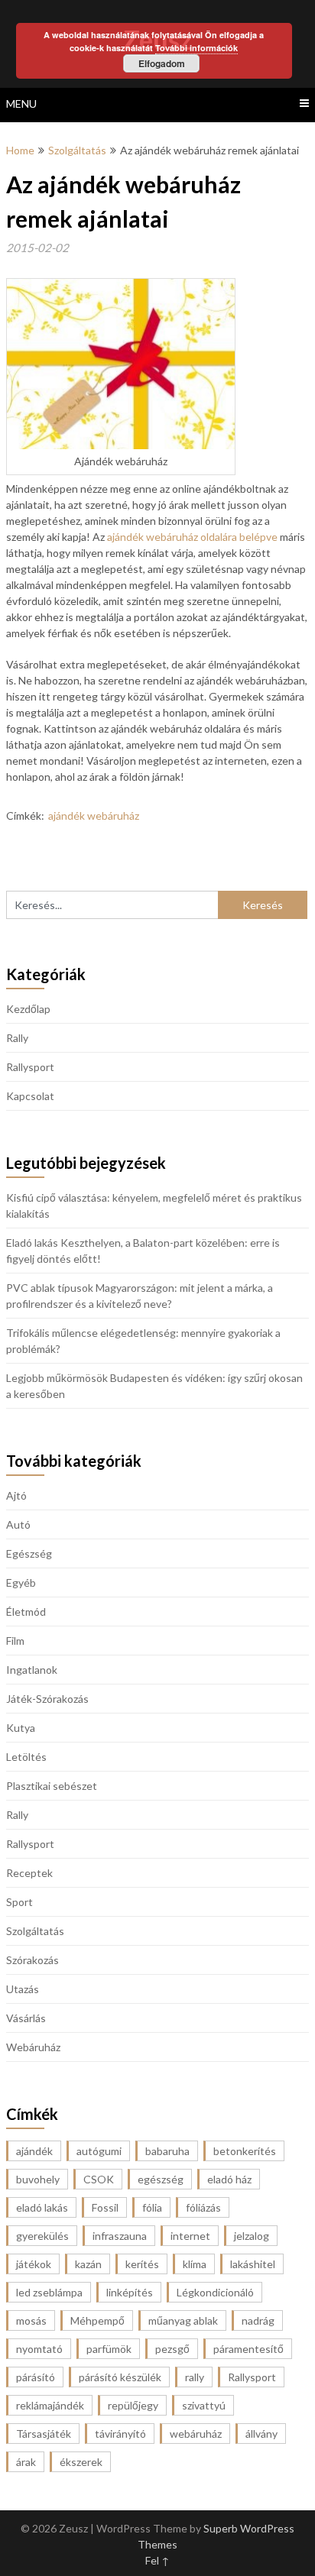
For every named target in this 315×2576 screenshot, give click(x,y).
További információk (196, 48)
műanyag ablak (183, 2320)
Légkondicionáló (215, 2292)
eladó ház (229, 2179)
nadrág (258, 2320)
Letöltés (26, 1757)
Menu (21, 104)
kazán (88, 2264)
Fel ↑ (157, 2560)
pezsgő (172, 2349)
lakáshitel (253, 2264)
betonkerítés (245, 2151)
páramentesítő (248, 2349)
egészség (161, 2179)
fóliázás (203, 2207)
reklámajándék (50, 2405)
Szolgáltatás (77, 150)
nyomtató (39, 2349)
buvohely (38, 2179)
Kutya (21, 1728)
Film (15, 1641)
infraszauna (120, 2236)
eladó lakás (42, 2207)
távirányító (120, 2434)
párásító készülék (120, 2377)
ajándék (34, 2151)
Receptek (29, 1873)
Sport (19, 1902)
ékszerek (81, 2462)
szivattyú (204, 2405)
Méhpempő (97, 2320)
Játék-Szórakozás (47, 1699)
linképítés (130, 2292)
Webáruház (33, 2047)
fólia (152, 2207)
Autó (18, 1524)
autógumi (99, 2151)
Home (20, 150)
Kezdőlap (28, 1009)
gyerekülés (42, 2236)
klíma (195, 2264)
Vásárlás (26, 2018)
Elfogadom (162, 63)
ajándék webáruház (94, 816)
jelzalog (252, 2236)
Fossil (105, 2207)
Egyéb (21, 1582)
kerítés (142, 2264)
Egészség (29, 1553)
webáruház (196, 2434)
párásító (36, 2377)
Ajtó (16, 1495)
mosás (31, 2320)
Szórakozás (32, 1960)
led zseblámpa (49, 2292)
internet (190, 2236)
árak (26, 2462)
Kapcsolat (30, 1096)
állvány (261, 2434)
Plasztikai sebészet (52, 1786)
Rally (17, 1038)
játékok (34, 2264)
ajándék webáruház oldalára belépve (192, 537)
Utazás (23, 1989)
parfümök (109, 2349)
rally (195, 2377)
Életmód (26, 1612)
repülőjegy (133, 2405)
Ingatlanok (32, 1670)
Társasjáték (44, 2434)
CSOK (99, 2179)
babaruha (167, 2151)
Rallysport (30, 1067)
